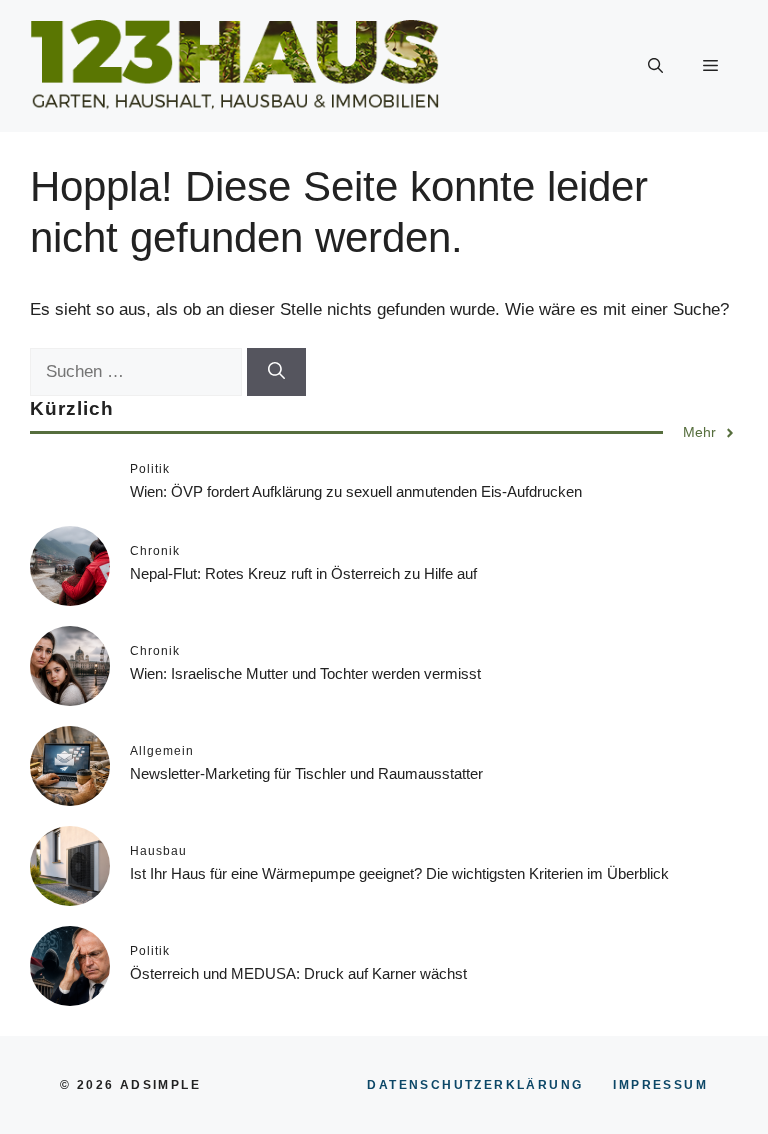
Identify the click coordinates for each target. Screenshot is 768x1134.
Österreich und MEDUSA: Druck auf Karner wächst (298, 973)
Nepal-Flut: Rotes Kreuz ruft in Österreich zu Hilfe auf (303, 573)
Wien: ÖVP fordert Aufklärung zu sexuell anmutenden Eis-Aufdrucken (356, 491)
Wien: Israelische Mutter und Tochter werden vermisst (305, 673)
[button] (655, 66)
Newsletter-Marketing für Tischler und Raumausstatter (306, 773)
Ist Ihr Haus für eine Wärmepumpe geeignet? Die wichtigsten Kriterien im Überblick (399, 873)
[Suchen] (276, 372)
